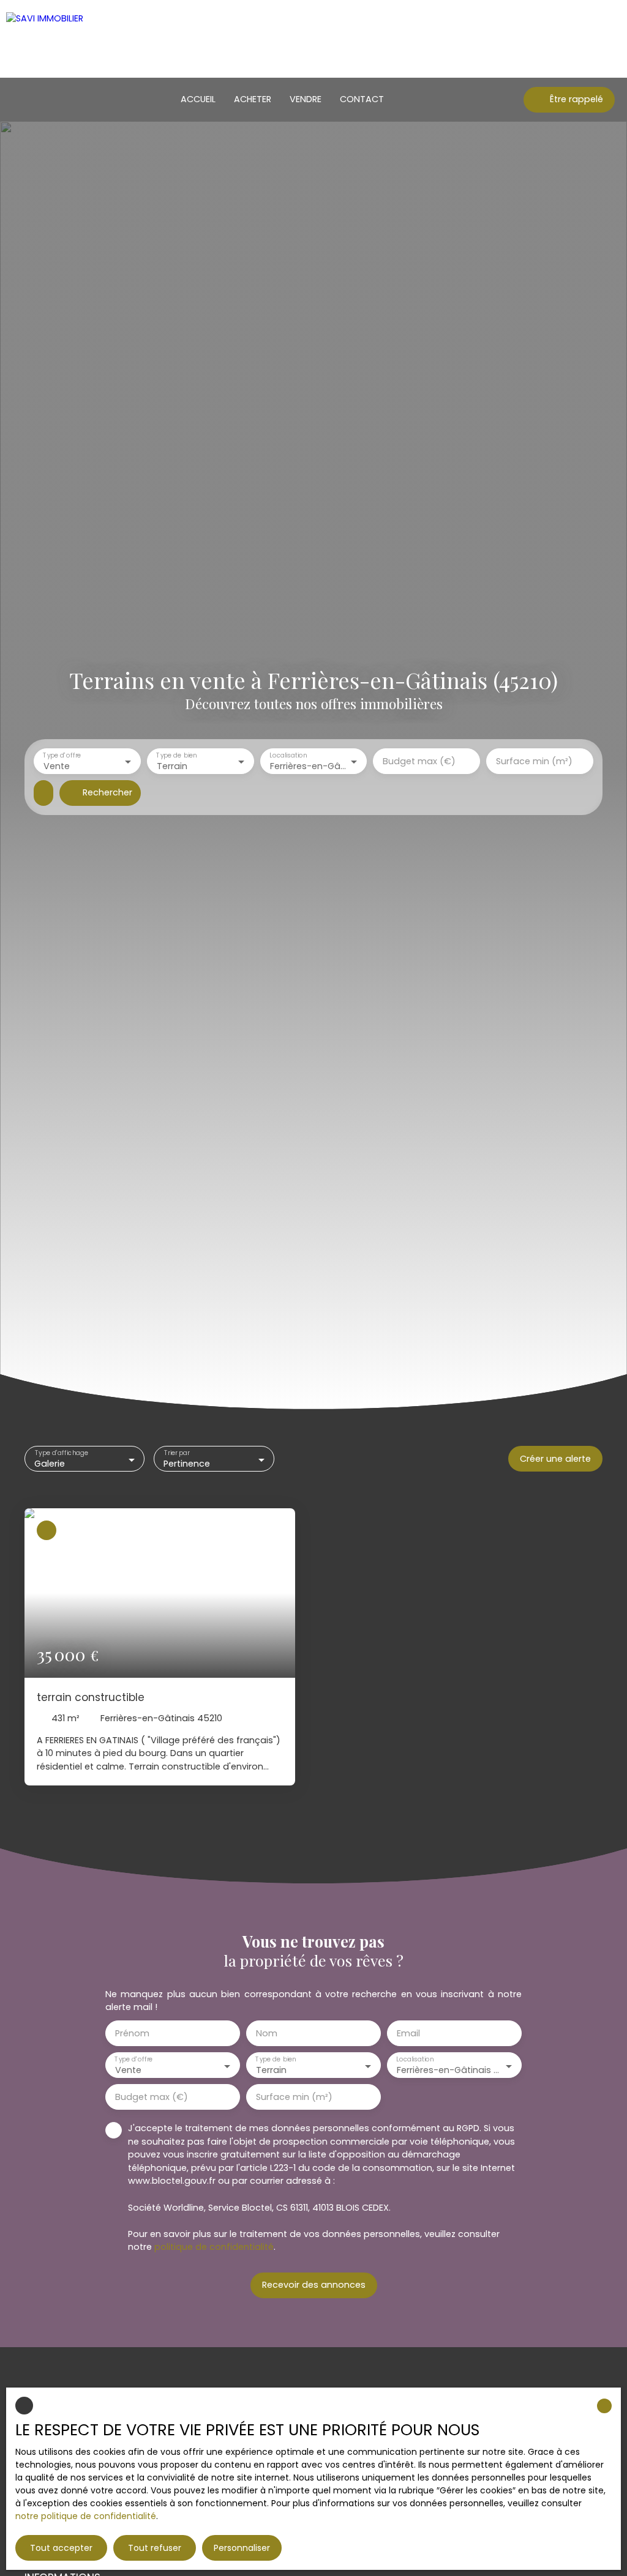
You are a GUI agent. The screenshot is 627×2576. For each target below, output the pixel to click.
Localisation (288, 756)
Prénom (132, 2033)
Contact (362, 99)
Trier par (177, 1454)
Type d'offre (62, 756)
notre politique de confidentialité (86, 2516)
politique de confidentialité (214, 2247)
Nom (267, 2033)
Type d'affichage (62, 1454)
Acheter (253, 99)
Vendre (306, 99)
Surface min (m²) (534, 761)
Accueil (198, 99)
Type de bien (176, 756)
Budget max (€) (419, 761)
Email (408, 2033)
